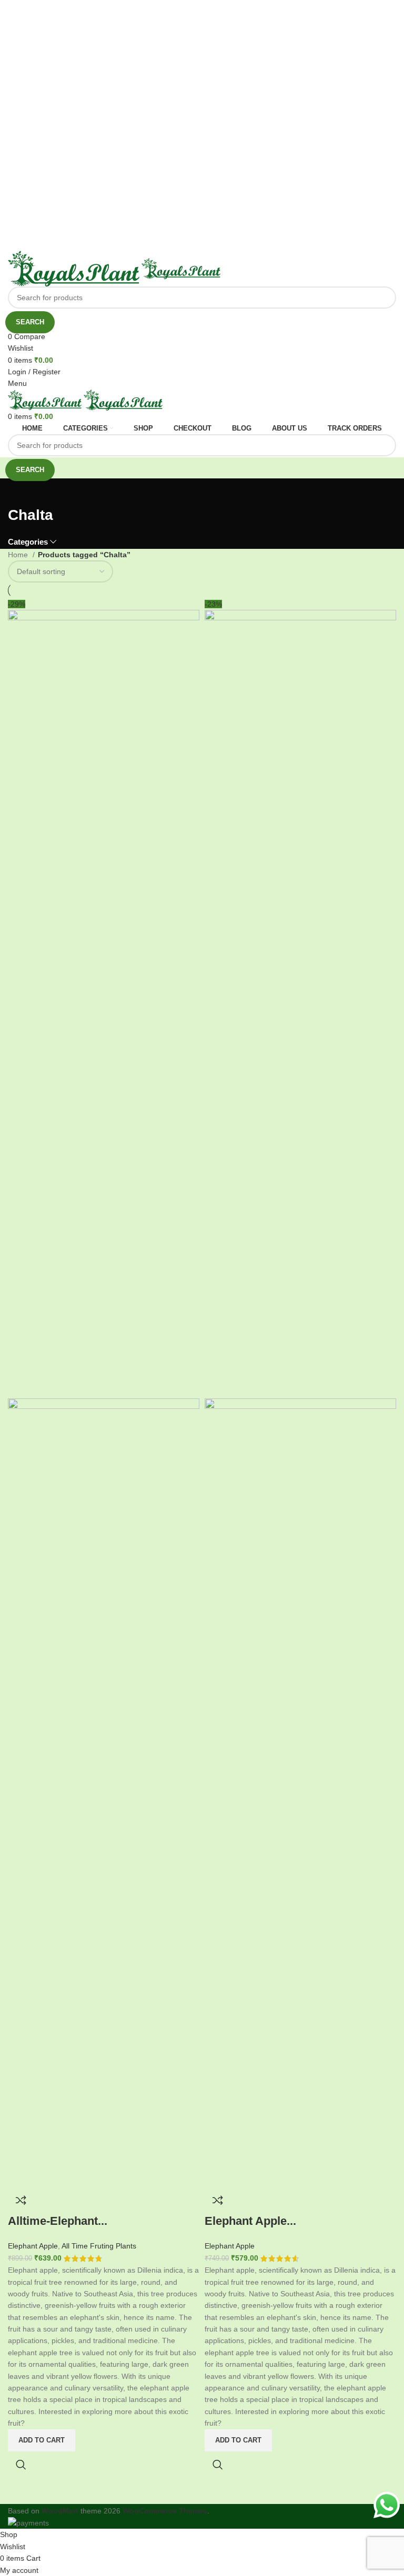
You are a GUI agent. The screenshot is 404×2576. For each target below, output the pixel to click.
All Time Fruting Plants (99, 2246)
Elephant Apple (33, 2246)
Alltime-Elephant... (58, 2221)
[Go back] (21, 492)
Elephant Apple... (250, 2221)
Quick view (21, 2465)
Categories (28, 542)
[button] (42, 2440)
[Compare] (21, 2200)
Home (19, 555)
